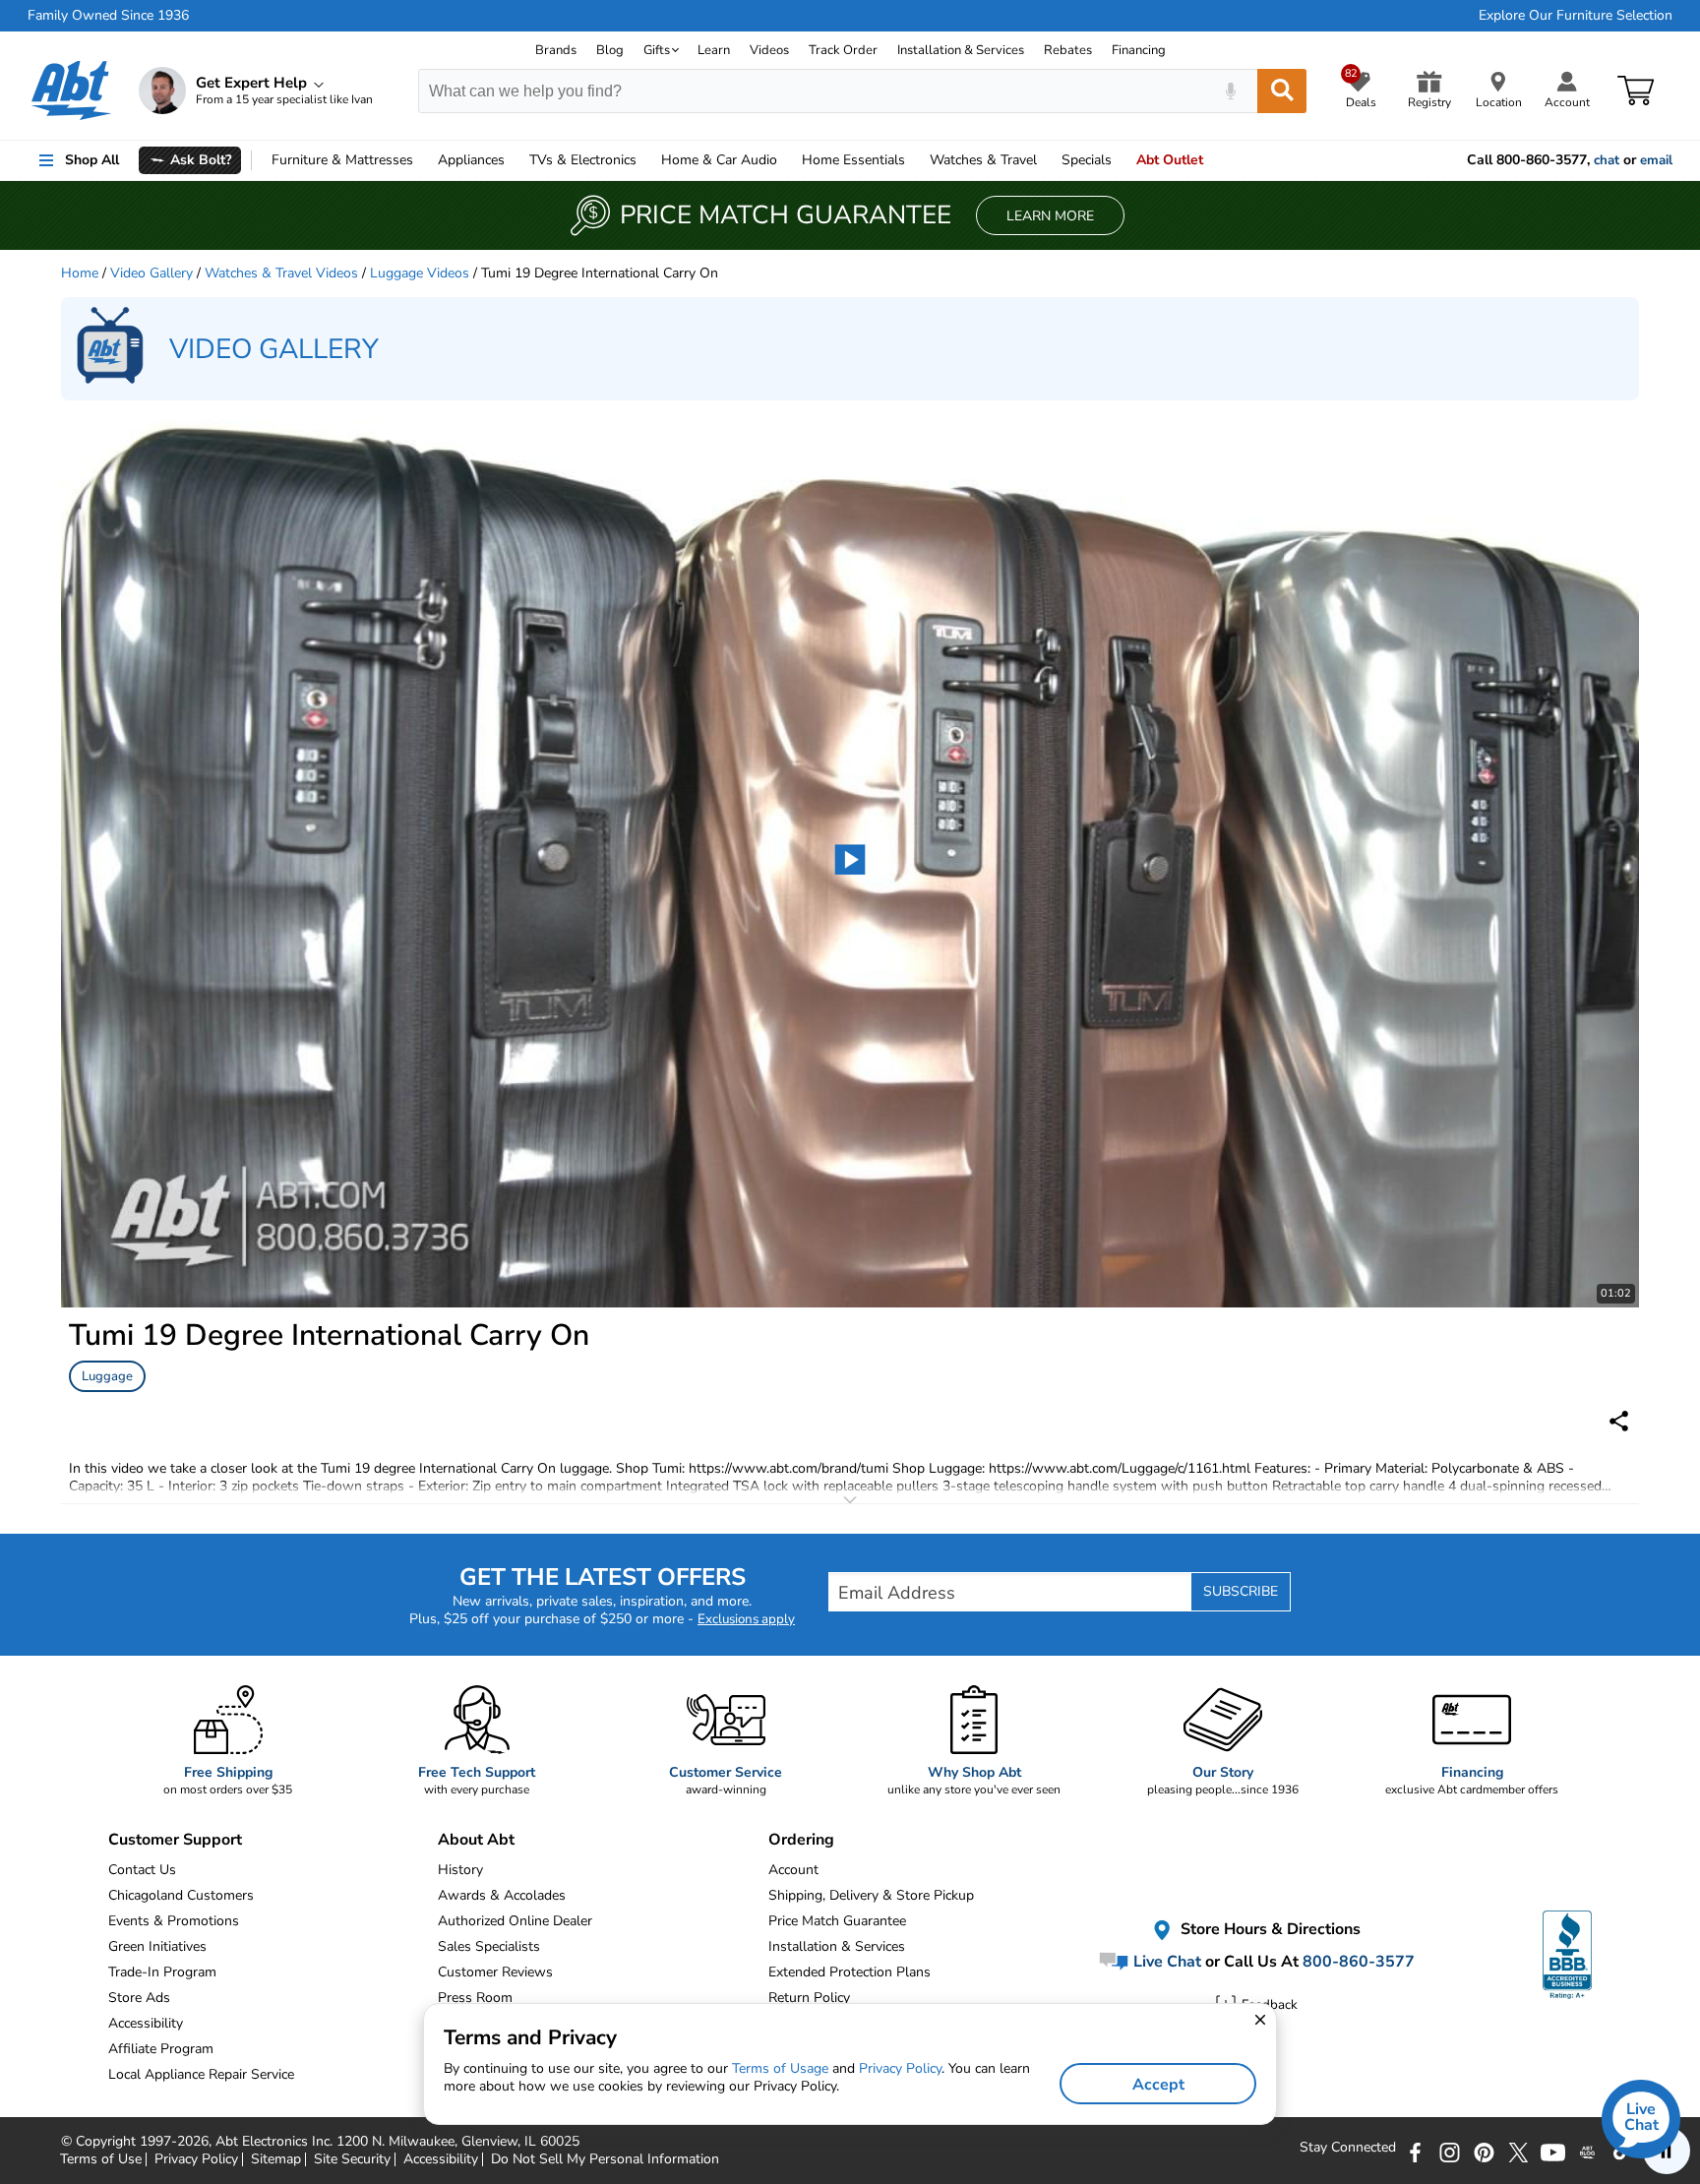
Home (853, 160)
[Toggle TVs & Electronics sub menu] (645, 160)
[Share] (1619, 1421)
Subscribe (1241, 1591)
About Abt (476, 1840)
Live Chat (1165, 1962)
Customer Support (175, 1840)
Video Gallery (152, 273)
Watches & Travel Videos (281, 273)
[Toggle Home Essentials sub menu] (914, 160)
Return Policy (809, 1998)
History (460, 1870)
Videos (769, 50)
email (1656, 160)
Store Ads (139, 1998)
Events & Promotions (174, 1921)
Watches (983, 160)
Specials (1087, 160)
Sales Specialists (489, 1946)
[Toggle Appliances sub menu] (514, 160)
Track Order (843, 50)
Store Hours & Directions (1269, 1930)
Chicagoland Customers (181, 1895)
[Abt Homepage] (71, 91)
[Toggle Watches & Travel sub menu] (1046, 160)
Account (793, 1870)
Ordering (801, 1840)
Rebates (1068, 50)
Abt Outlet (1170, 160)
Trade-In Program (162, 1972)
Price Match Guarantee (837, 1921)
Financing (1139, 50)
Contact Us (142, 1870)
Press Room (475, 1998)
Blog (610, 50)
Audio (719, 160)
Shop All (92, 160)
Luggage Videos (420, 273)
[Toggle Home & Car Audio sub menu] (786, 160)
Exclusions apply (746, 1619)
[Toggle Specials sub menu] (1121, 160)
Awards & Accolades (502, 1895)
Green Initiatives (157, 1946)
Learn (714, 50)
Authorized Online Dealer (515, 1921)
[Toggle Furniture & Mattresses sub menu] (422, 160)
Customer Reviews (495, 1972)
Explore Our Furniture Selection (1576, 16)
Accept (1158, 2085)
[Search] (1282, 91)
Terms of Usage (780, 2068)
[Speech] (1230, 91)
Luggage (107, 1376)
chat (1607, 160)
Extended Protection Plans (850, 1972)
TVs (583, 160)
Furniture (342, 160)
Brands (556, 50)
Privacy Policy (900, 2068)
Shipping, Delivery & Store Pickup (871, 1895)
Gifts (657, 50)
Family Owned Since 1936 (108, 16)
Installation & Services (961, 50)
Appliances (471, 160)
